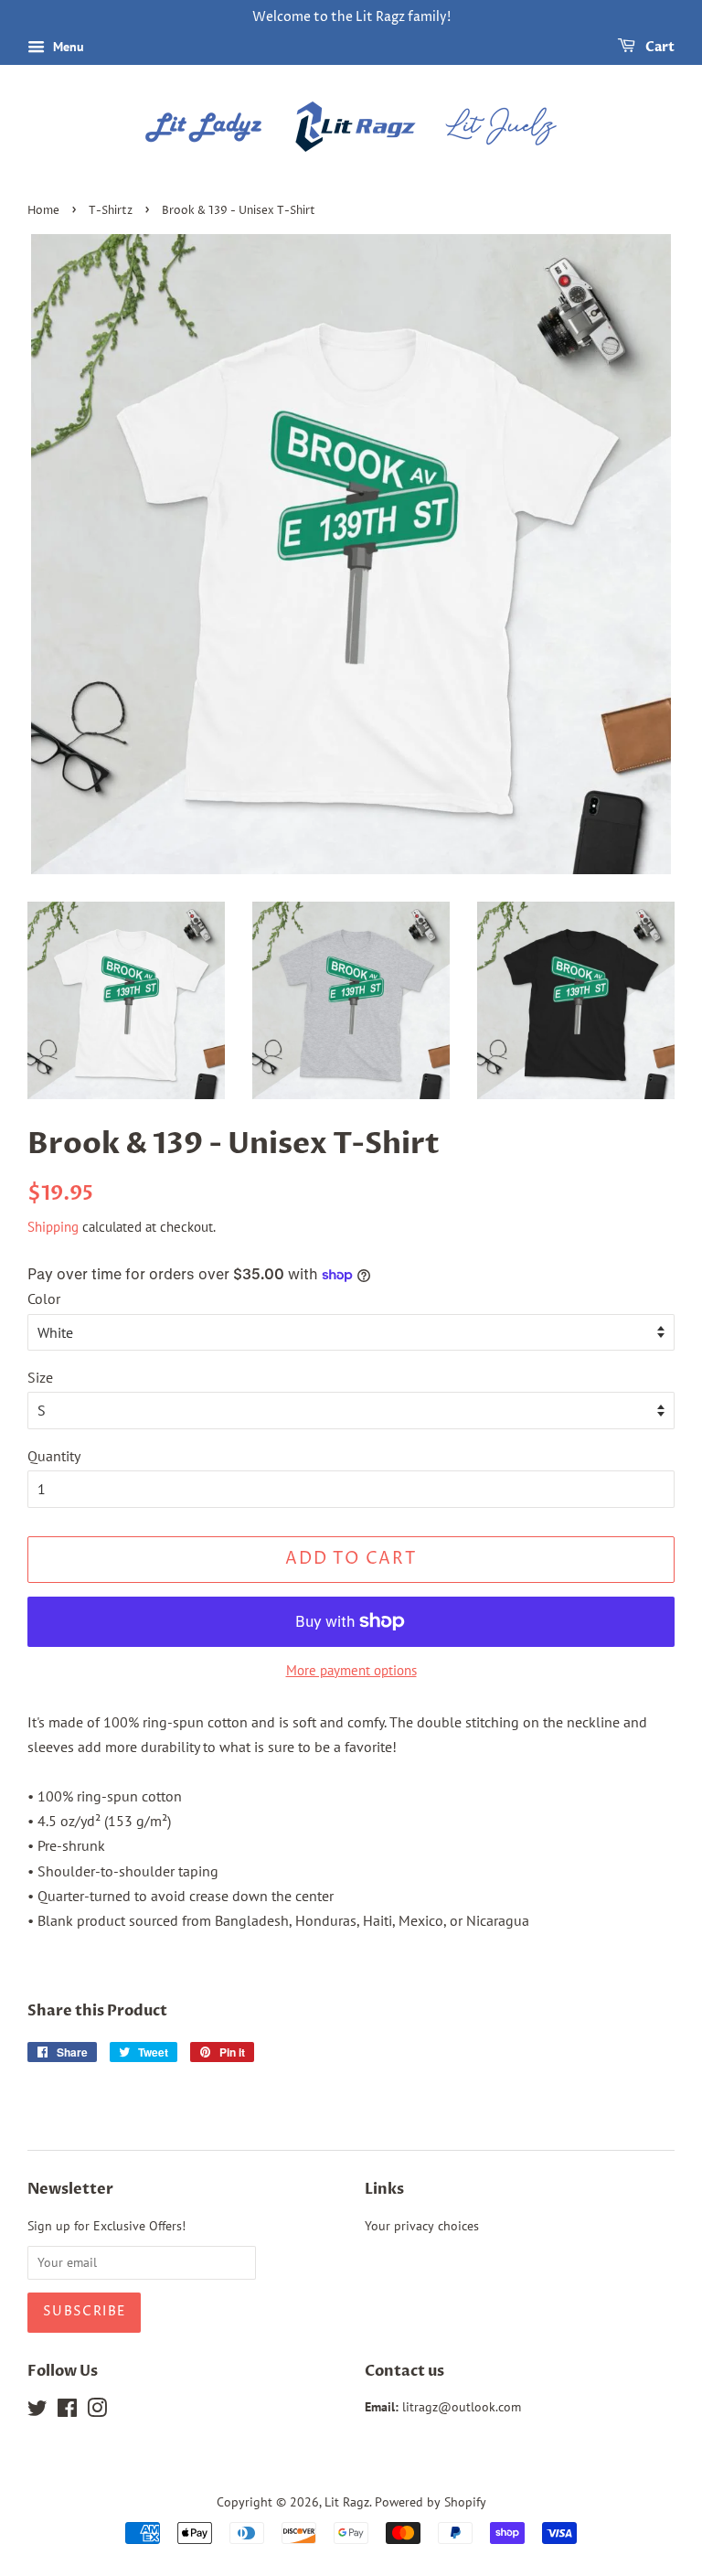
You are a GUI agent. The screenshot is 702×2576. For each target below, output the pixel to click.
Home (43, 211)
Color (44, 1299)
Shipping (53, 1227)
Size (40, 1377)
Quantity (54, 1456)
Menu (67, 47)
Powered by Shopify (431, 2502)
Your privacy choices (422, 2226)
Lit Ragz (347, 2502)
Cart (659, 47)
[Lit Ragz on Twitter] (37, 2411)
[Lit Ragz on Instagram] (97, 2411)
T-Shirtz (111, 211)
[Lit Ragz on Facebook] (67, 2411)
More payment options (351, 1670)
